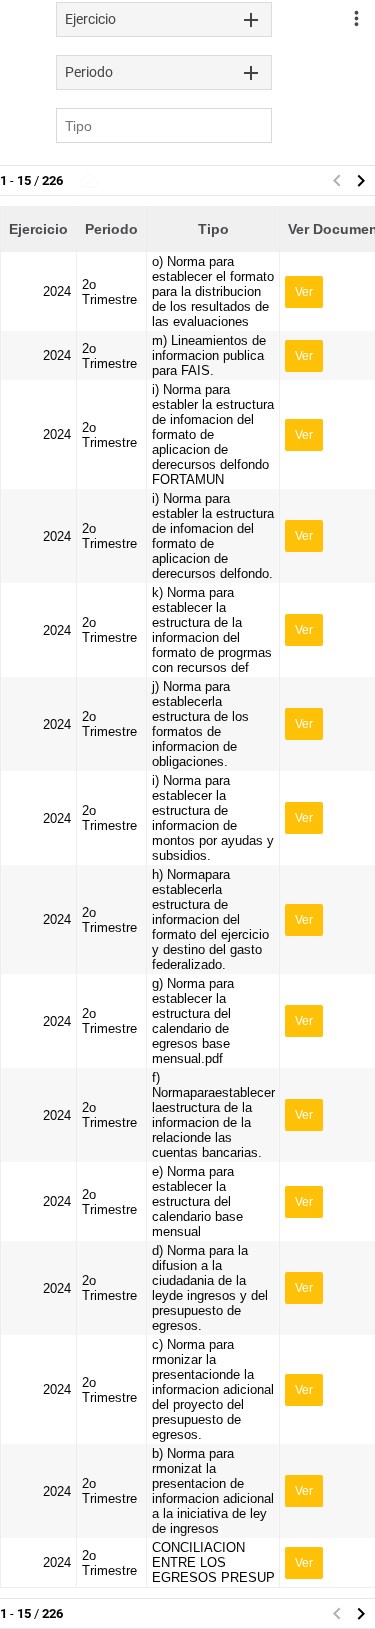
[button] (361, 181)
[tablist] (164, 19)
